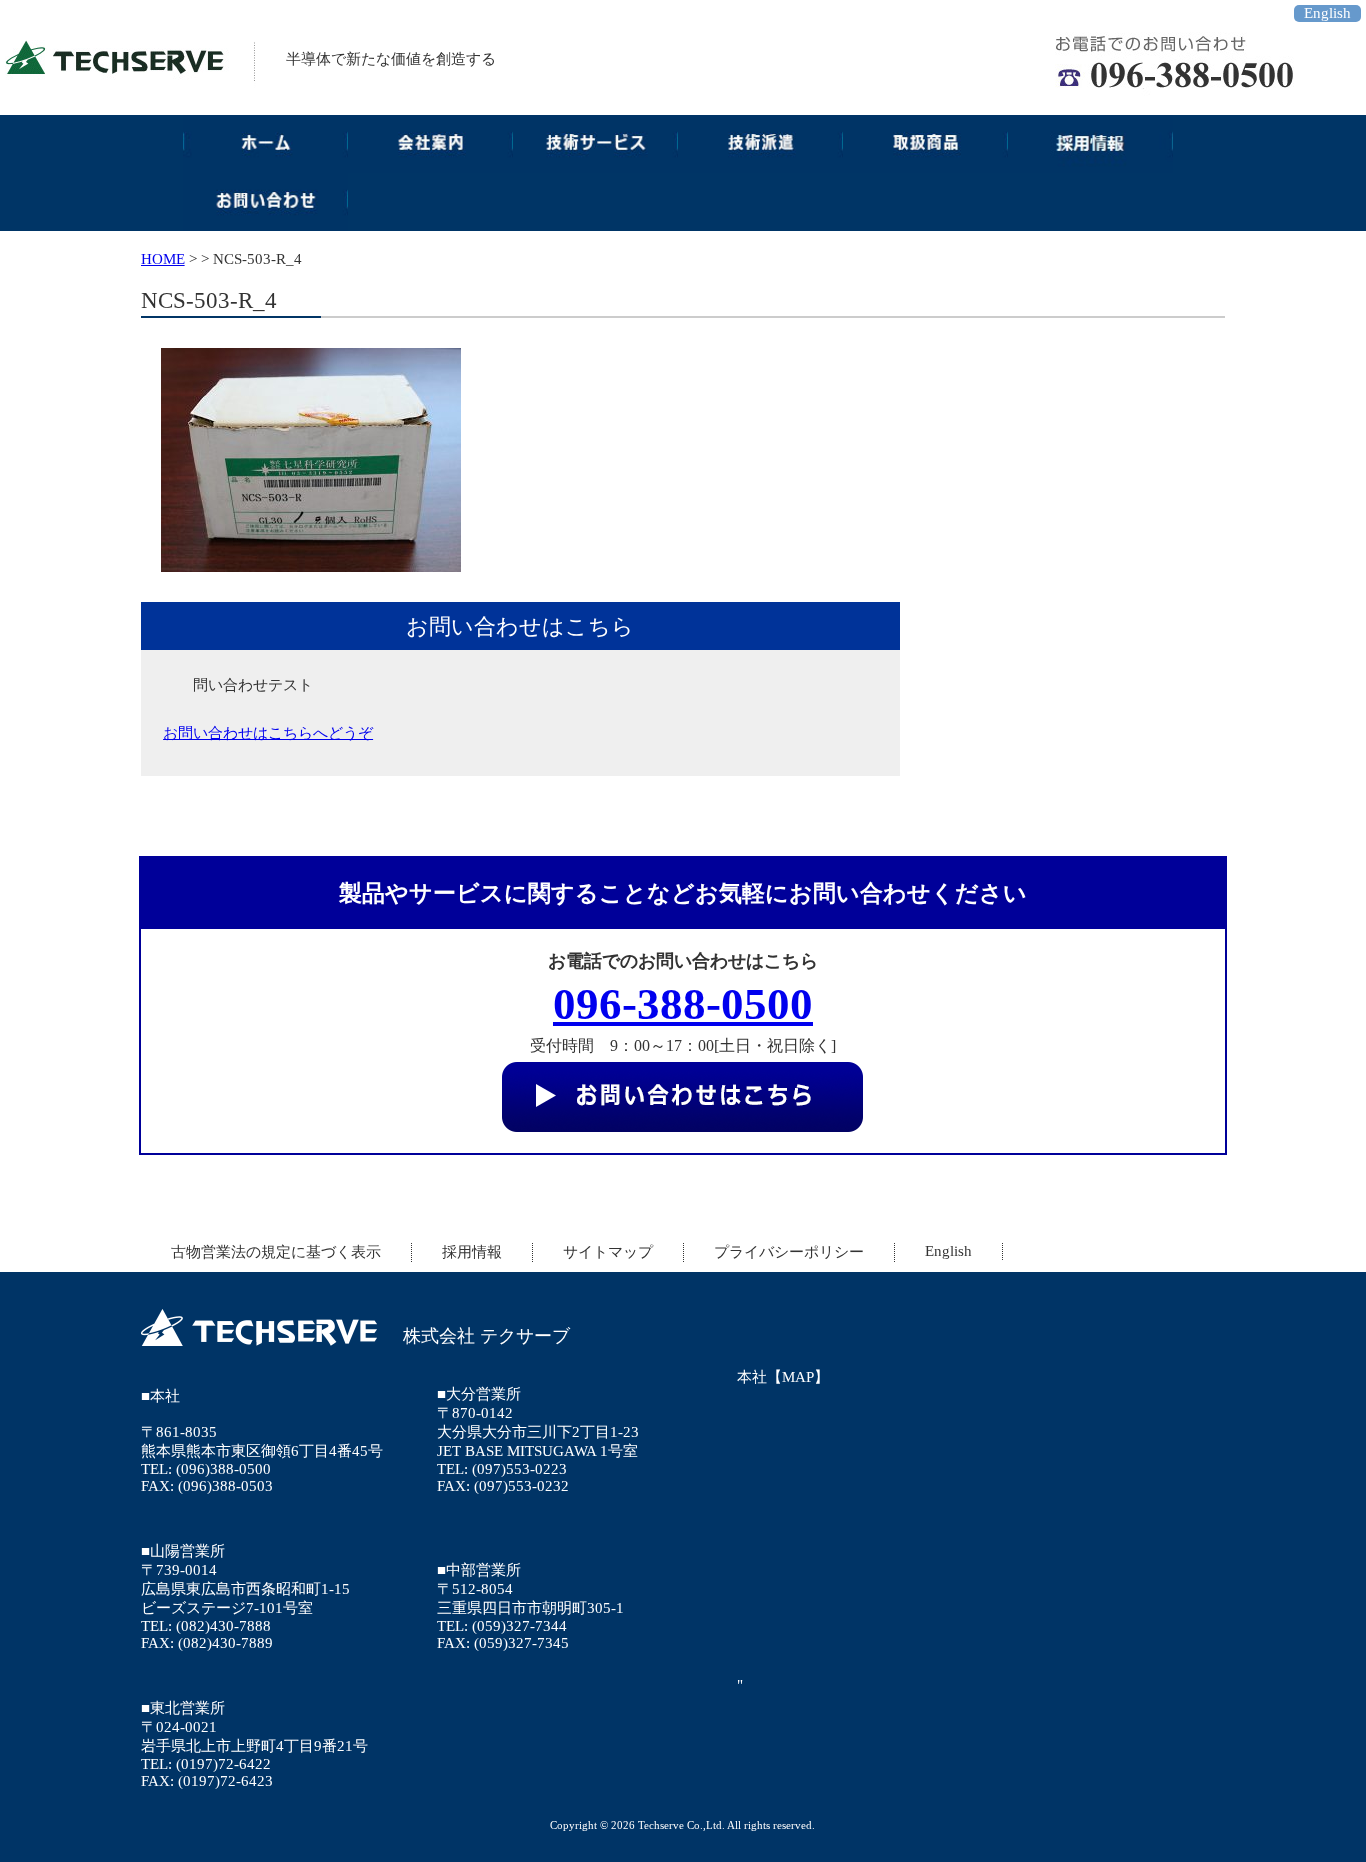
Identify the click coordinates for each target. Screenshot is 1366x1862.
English (1327, 13)
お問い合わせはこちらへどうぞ (268, 733)
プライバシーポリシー (789, 1252)
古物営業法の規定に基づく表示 (276, 1252)
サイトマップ (608, 1252)
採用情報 (472, 1252)
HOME (163, 259)
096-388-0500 (683, 1004)
